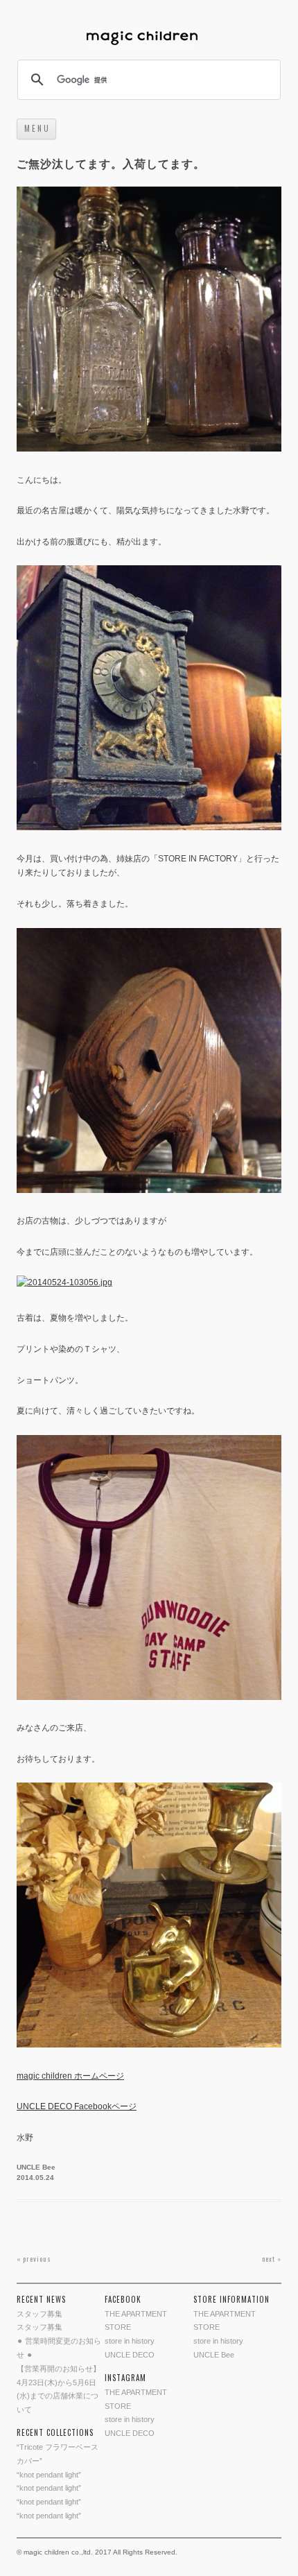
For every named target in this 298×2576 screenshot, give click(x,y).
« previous (34, 2259)
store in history (130, 2341)
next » (272, 2259)
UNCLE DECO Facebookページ (77, 2106)
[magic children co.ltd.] (149, 39)
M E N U (36, 128)
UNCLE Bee (36, 2167)
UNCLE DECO (130, 2355)
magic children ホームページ (70, 2076)
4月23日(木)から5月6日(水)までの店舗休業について (58, 2396)
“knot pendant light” (49, 2475)
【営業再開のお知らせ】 (59, 2369)
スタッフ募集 (40, 2314)
